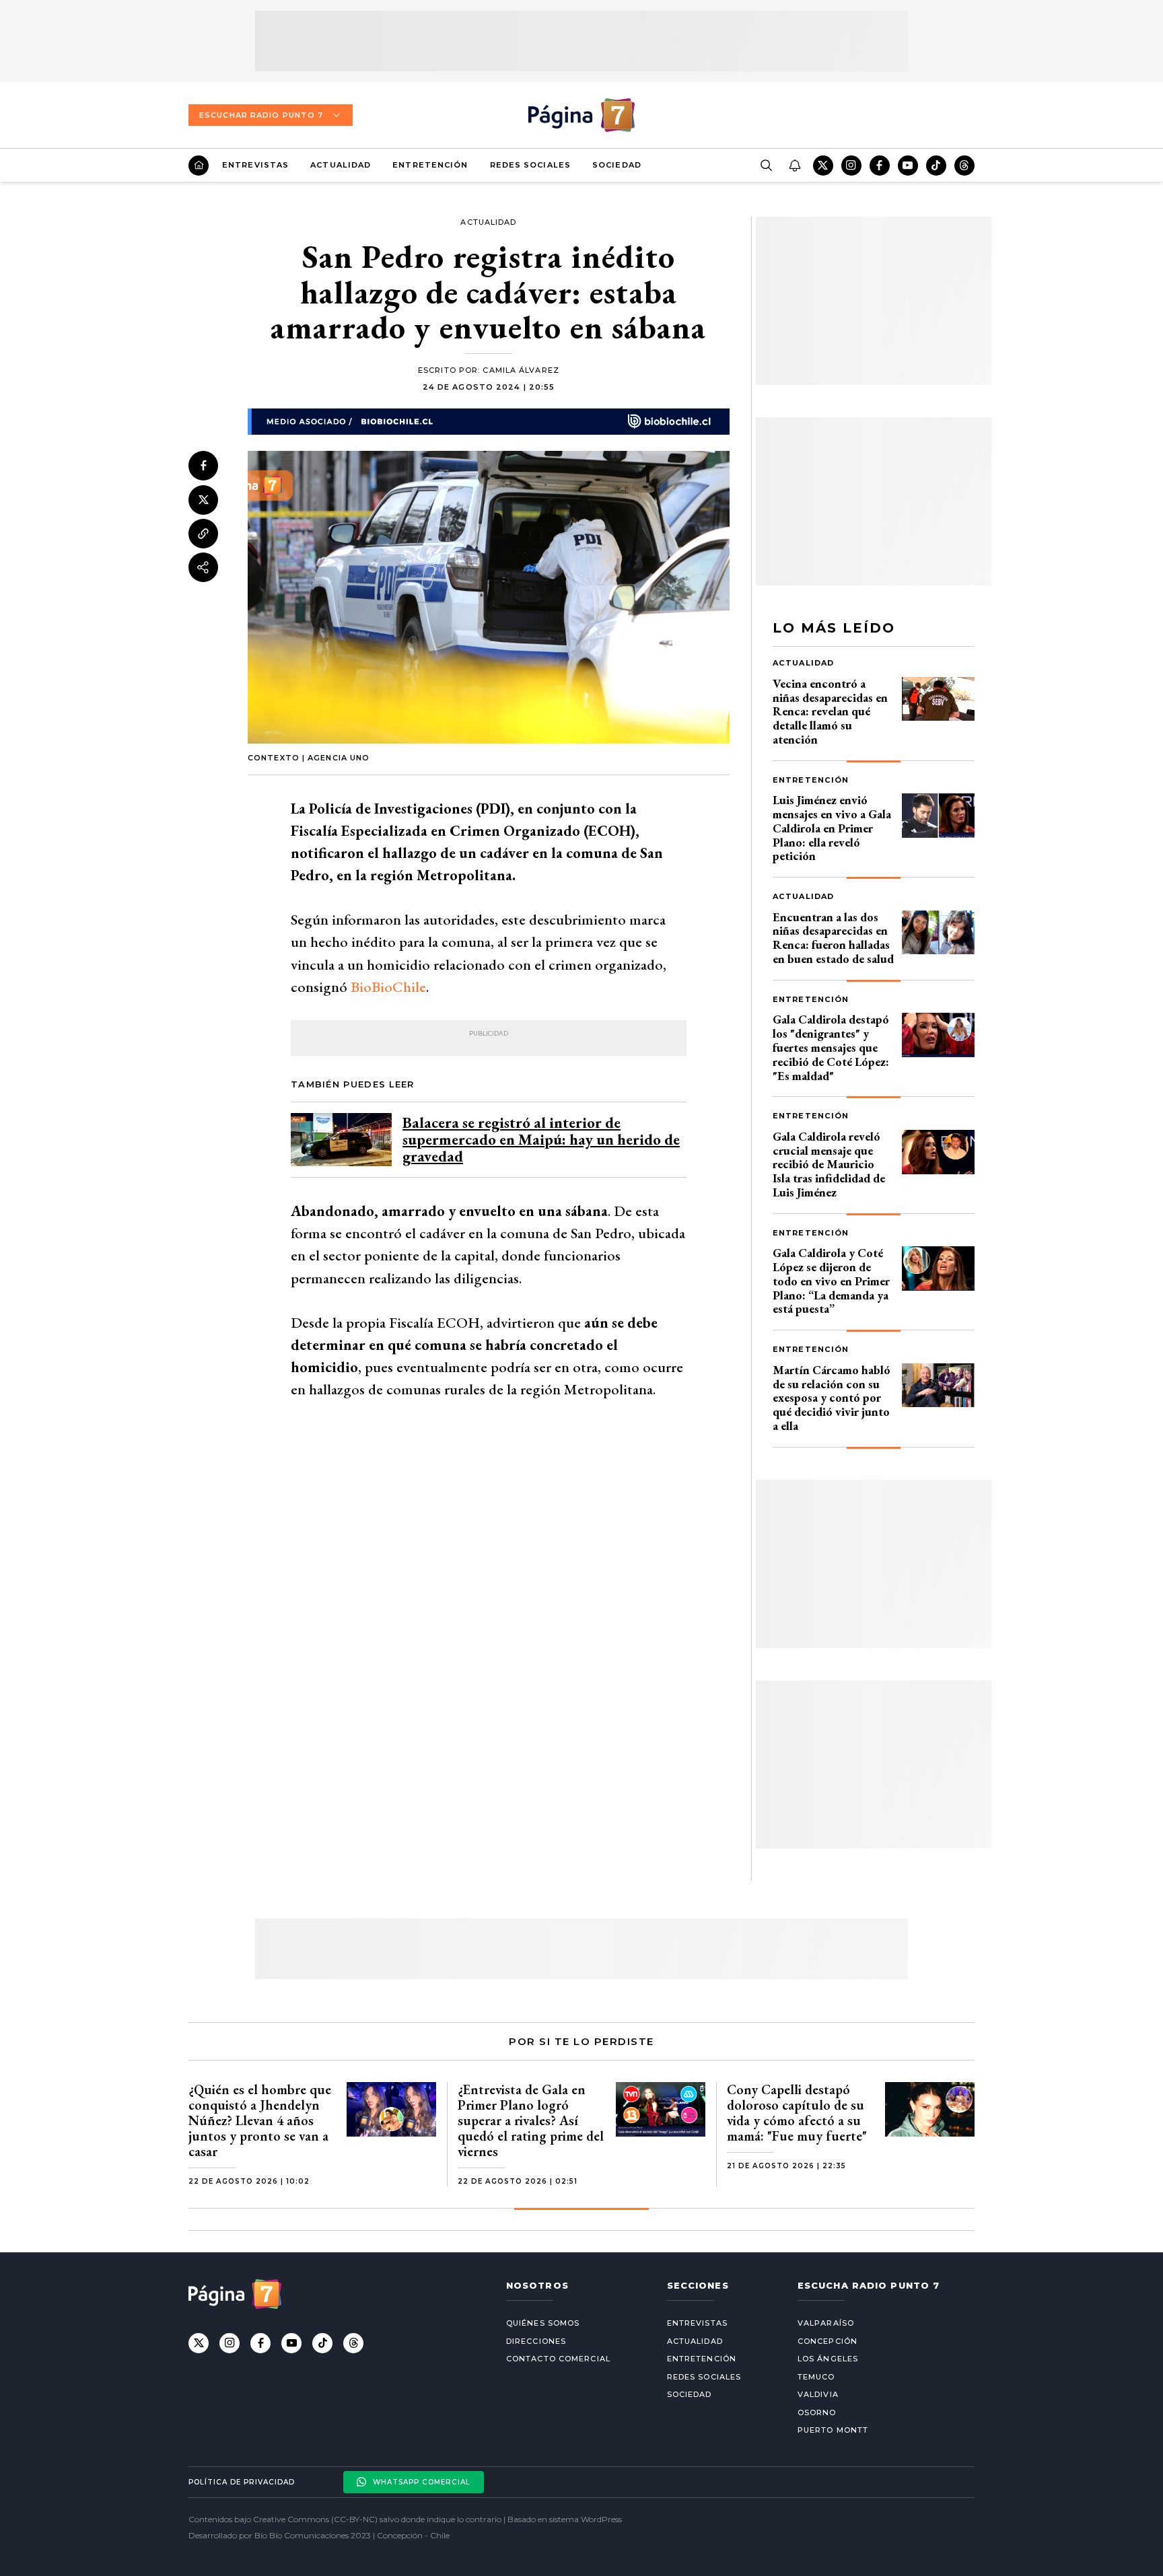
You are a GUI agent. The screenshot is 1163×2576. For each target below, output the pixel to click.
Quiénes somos (543, 2323)
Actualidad (341, 165)
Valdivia (818, 2394)
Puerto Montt (833, 2430)
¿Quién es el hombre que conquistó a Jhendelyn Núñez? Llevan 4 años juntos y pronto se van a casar (260, 2120)
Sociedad (617, 165)
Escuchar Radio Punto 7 (261, 115)
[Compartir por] (203, 567)
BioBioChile (388, 987)
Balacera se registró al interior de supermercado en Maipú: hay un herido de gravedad (541, 1140)
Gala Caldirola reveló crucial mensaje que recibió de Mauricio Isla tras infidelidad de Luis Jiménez (829, 1164)
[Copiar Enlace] (203, 534)
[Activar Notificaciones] (794, 166)
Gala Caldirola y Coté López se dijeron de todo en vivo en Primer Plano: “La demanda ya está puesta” (831, 1281)
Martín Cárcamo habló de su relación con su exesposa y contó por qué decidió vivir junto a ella (832, 1398)
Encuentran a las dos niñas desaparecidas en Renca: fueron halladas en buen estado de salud (833, 938)
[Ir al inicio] (199, 166)
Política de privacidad (242, 2482)
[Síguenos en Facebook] (880, 166)
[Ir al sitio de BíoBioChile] (489, 421)
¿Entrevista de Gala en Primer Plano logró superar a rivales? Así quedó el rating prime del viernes (531, 2120)
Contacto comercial (558, 2359)
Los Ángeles (828, 2359)
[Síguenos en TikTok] (936, 166)
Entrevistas (255, 165)
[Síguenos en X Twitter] (823, 166)
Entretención (430, 165)
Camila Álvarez (521, 370)
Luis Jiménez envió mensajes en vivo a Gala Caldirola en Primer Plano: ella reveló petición (832, 828)
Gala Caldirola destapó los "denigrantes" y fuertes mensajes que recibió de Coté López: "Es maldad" (831, 1047)
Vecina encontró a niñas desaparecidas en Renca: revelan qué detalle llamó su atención (830, 711)
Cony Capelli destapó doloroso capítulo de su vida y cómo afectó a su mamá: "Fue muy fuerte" (797, 2113)
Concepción (827, 2341)
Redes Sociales (530, 165)
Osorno (817, 2412)
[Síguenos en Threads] (964, 166)
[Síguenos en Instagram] (851, 166)
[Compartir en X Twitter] (203, 499)
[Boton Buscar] (766, 166)
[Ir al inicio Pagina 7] (581, 115)
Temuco (816, 2377)
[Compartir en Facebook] (203, 466)
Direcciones (536, 2341)
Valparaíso (826, 2323)
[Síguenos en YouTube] (908, 166)
